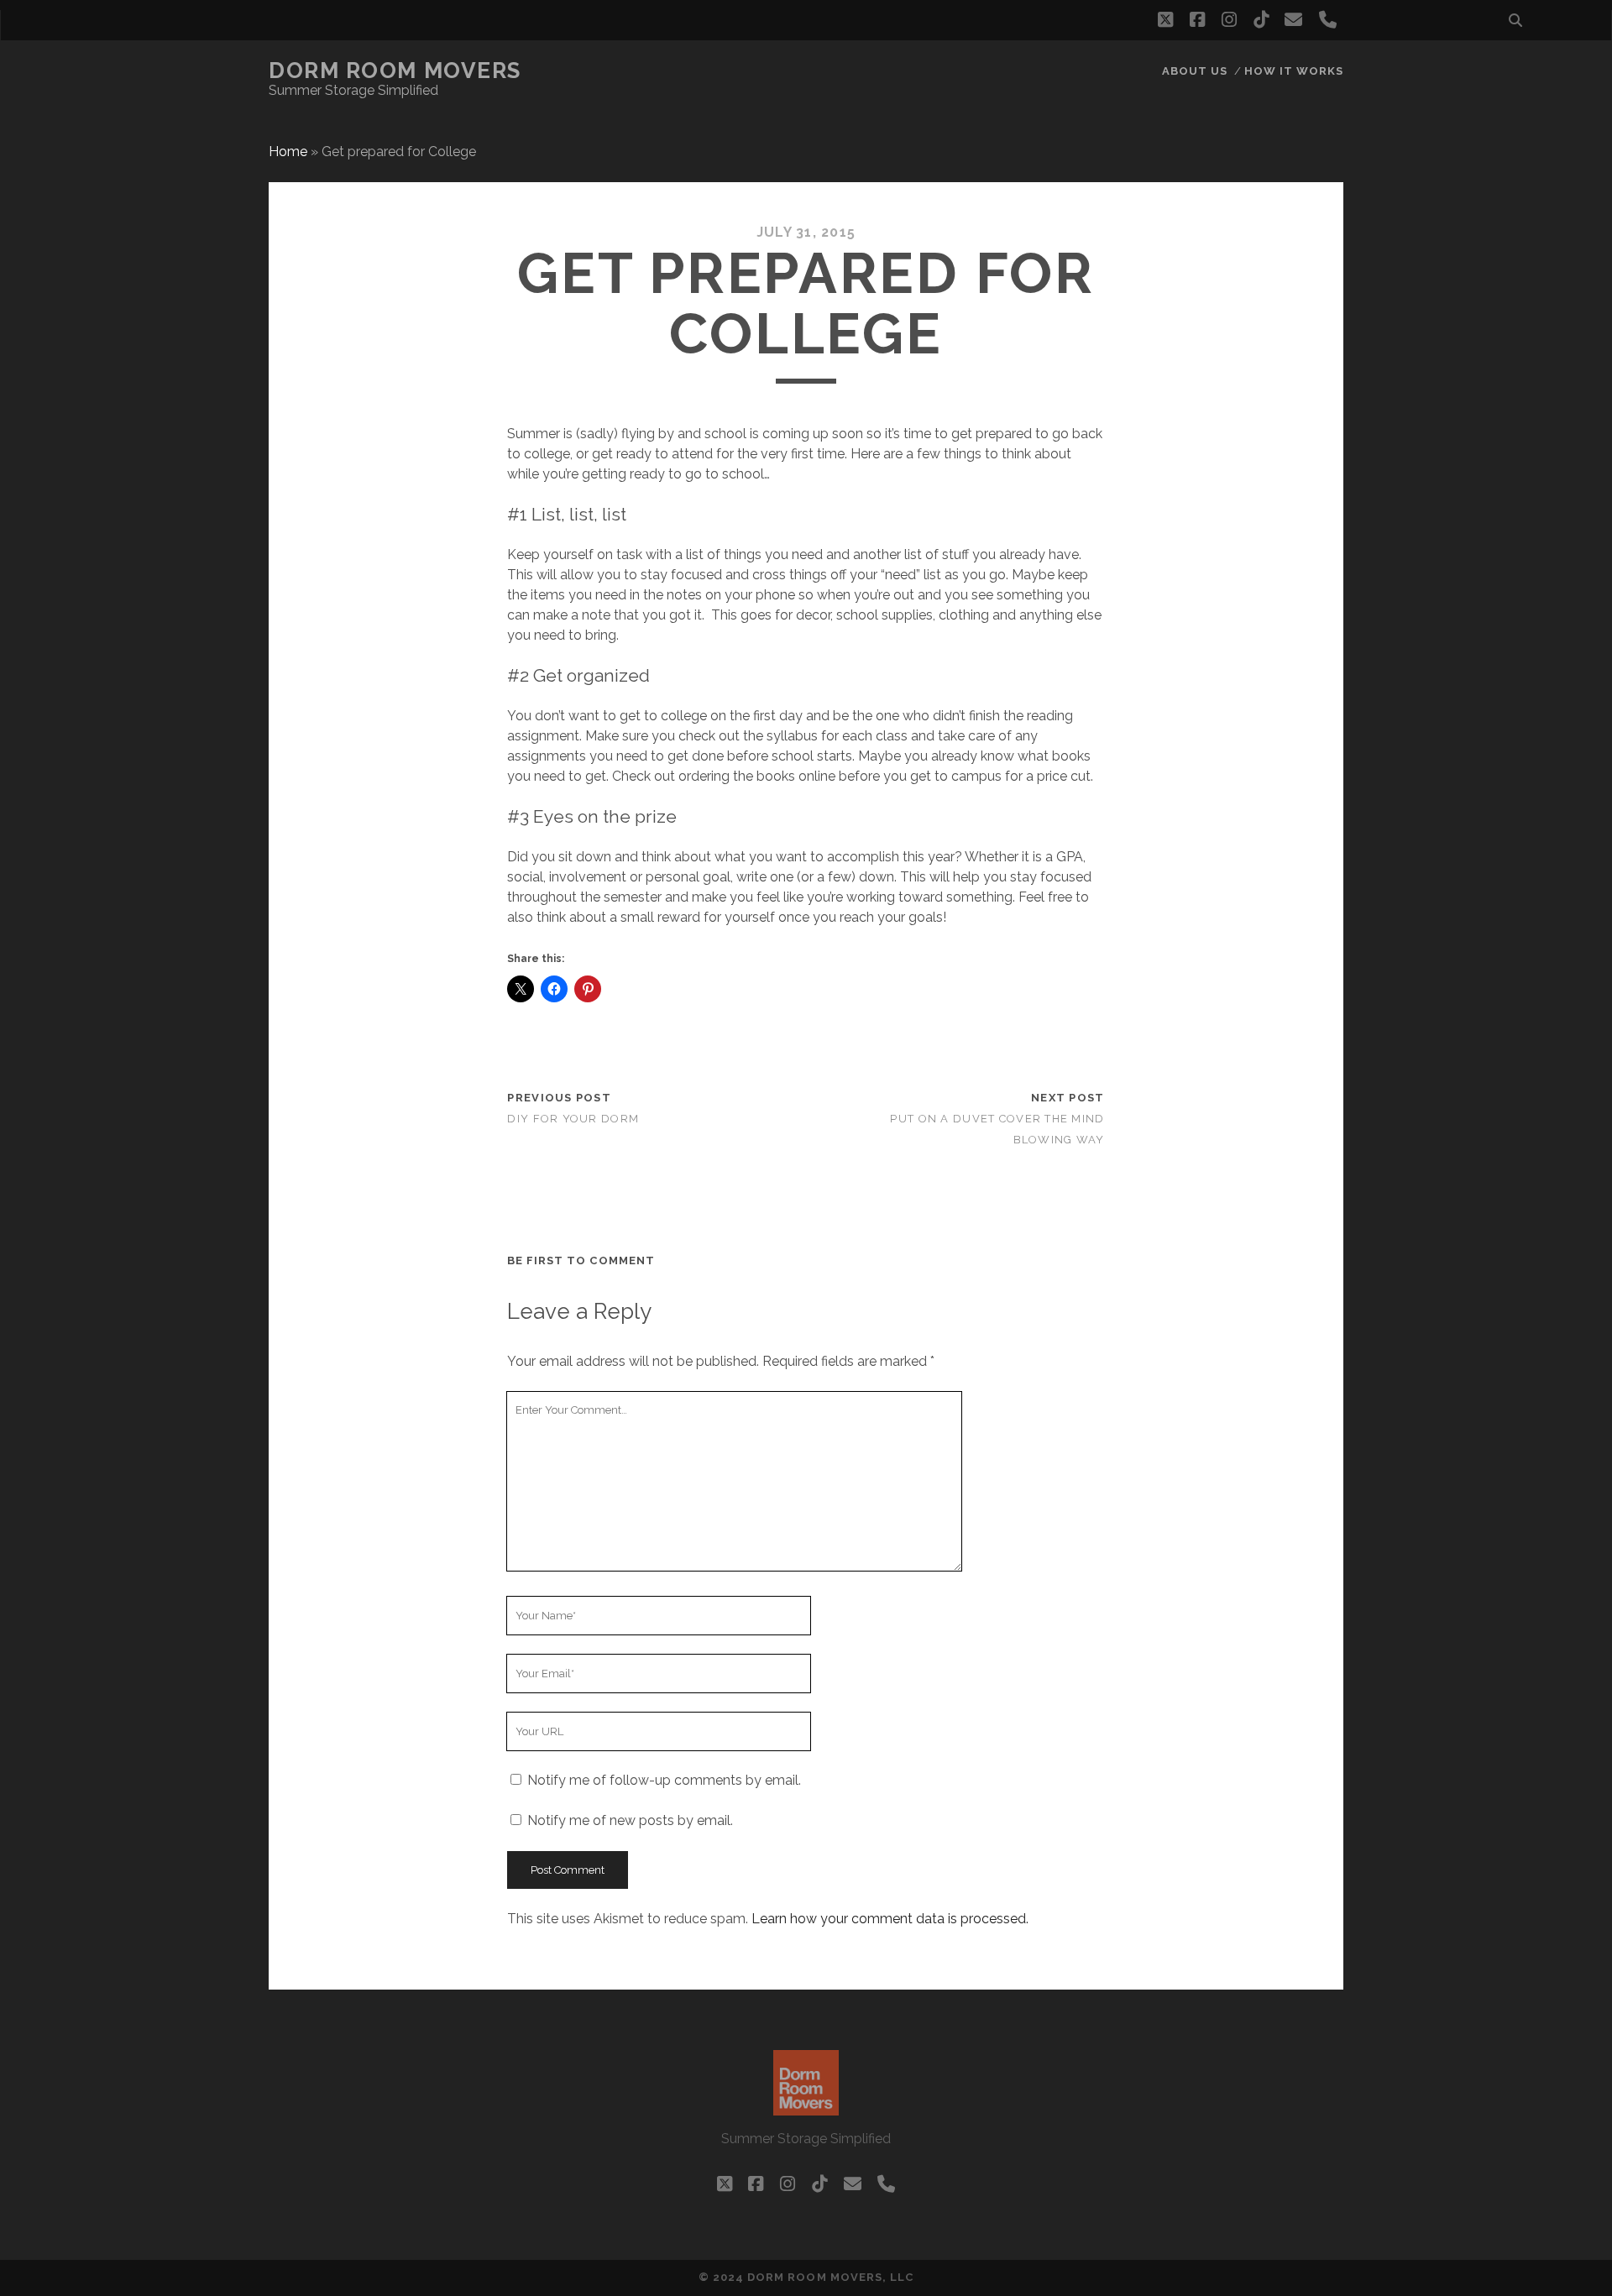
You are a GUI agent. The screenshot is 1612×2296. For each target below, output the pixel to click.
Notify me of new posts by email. (630, 1820)
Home (288, 152)
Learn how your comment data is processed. (890, 1919)
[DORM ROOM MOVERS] (806, 2108)
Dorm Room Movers (395, 71)
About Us (1195, 71)
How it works (1294, 71)
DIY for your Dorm (573, 1119)
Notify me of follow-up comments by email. (664, 1780)
